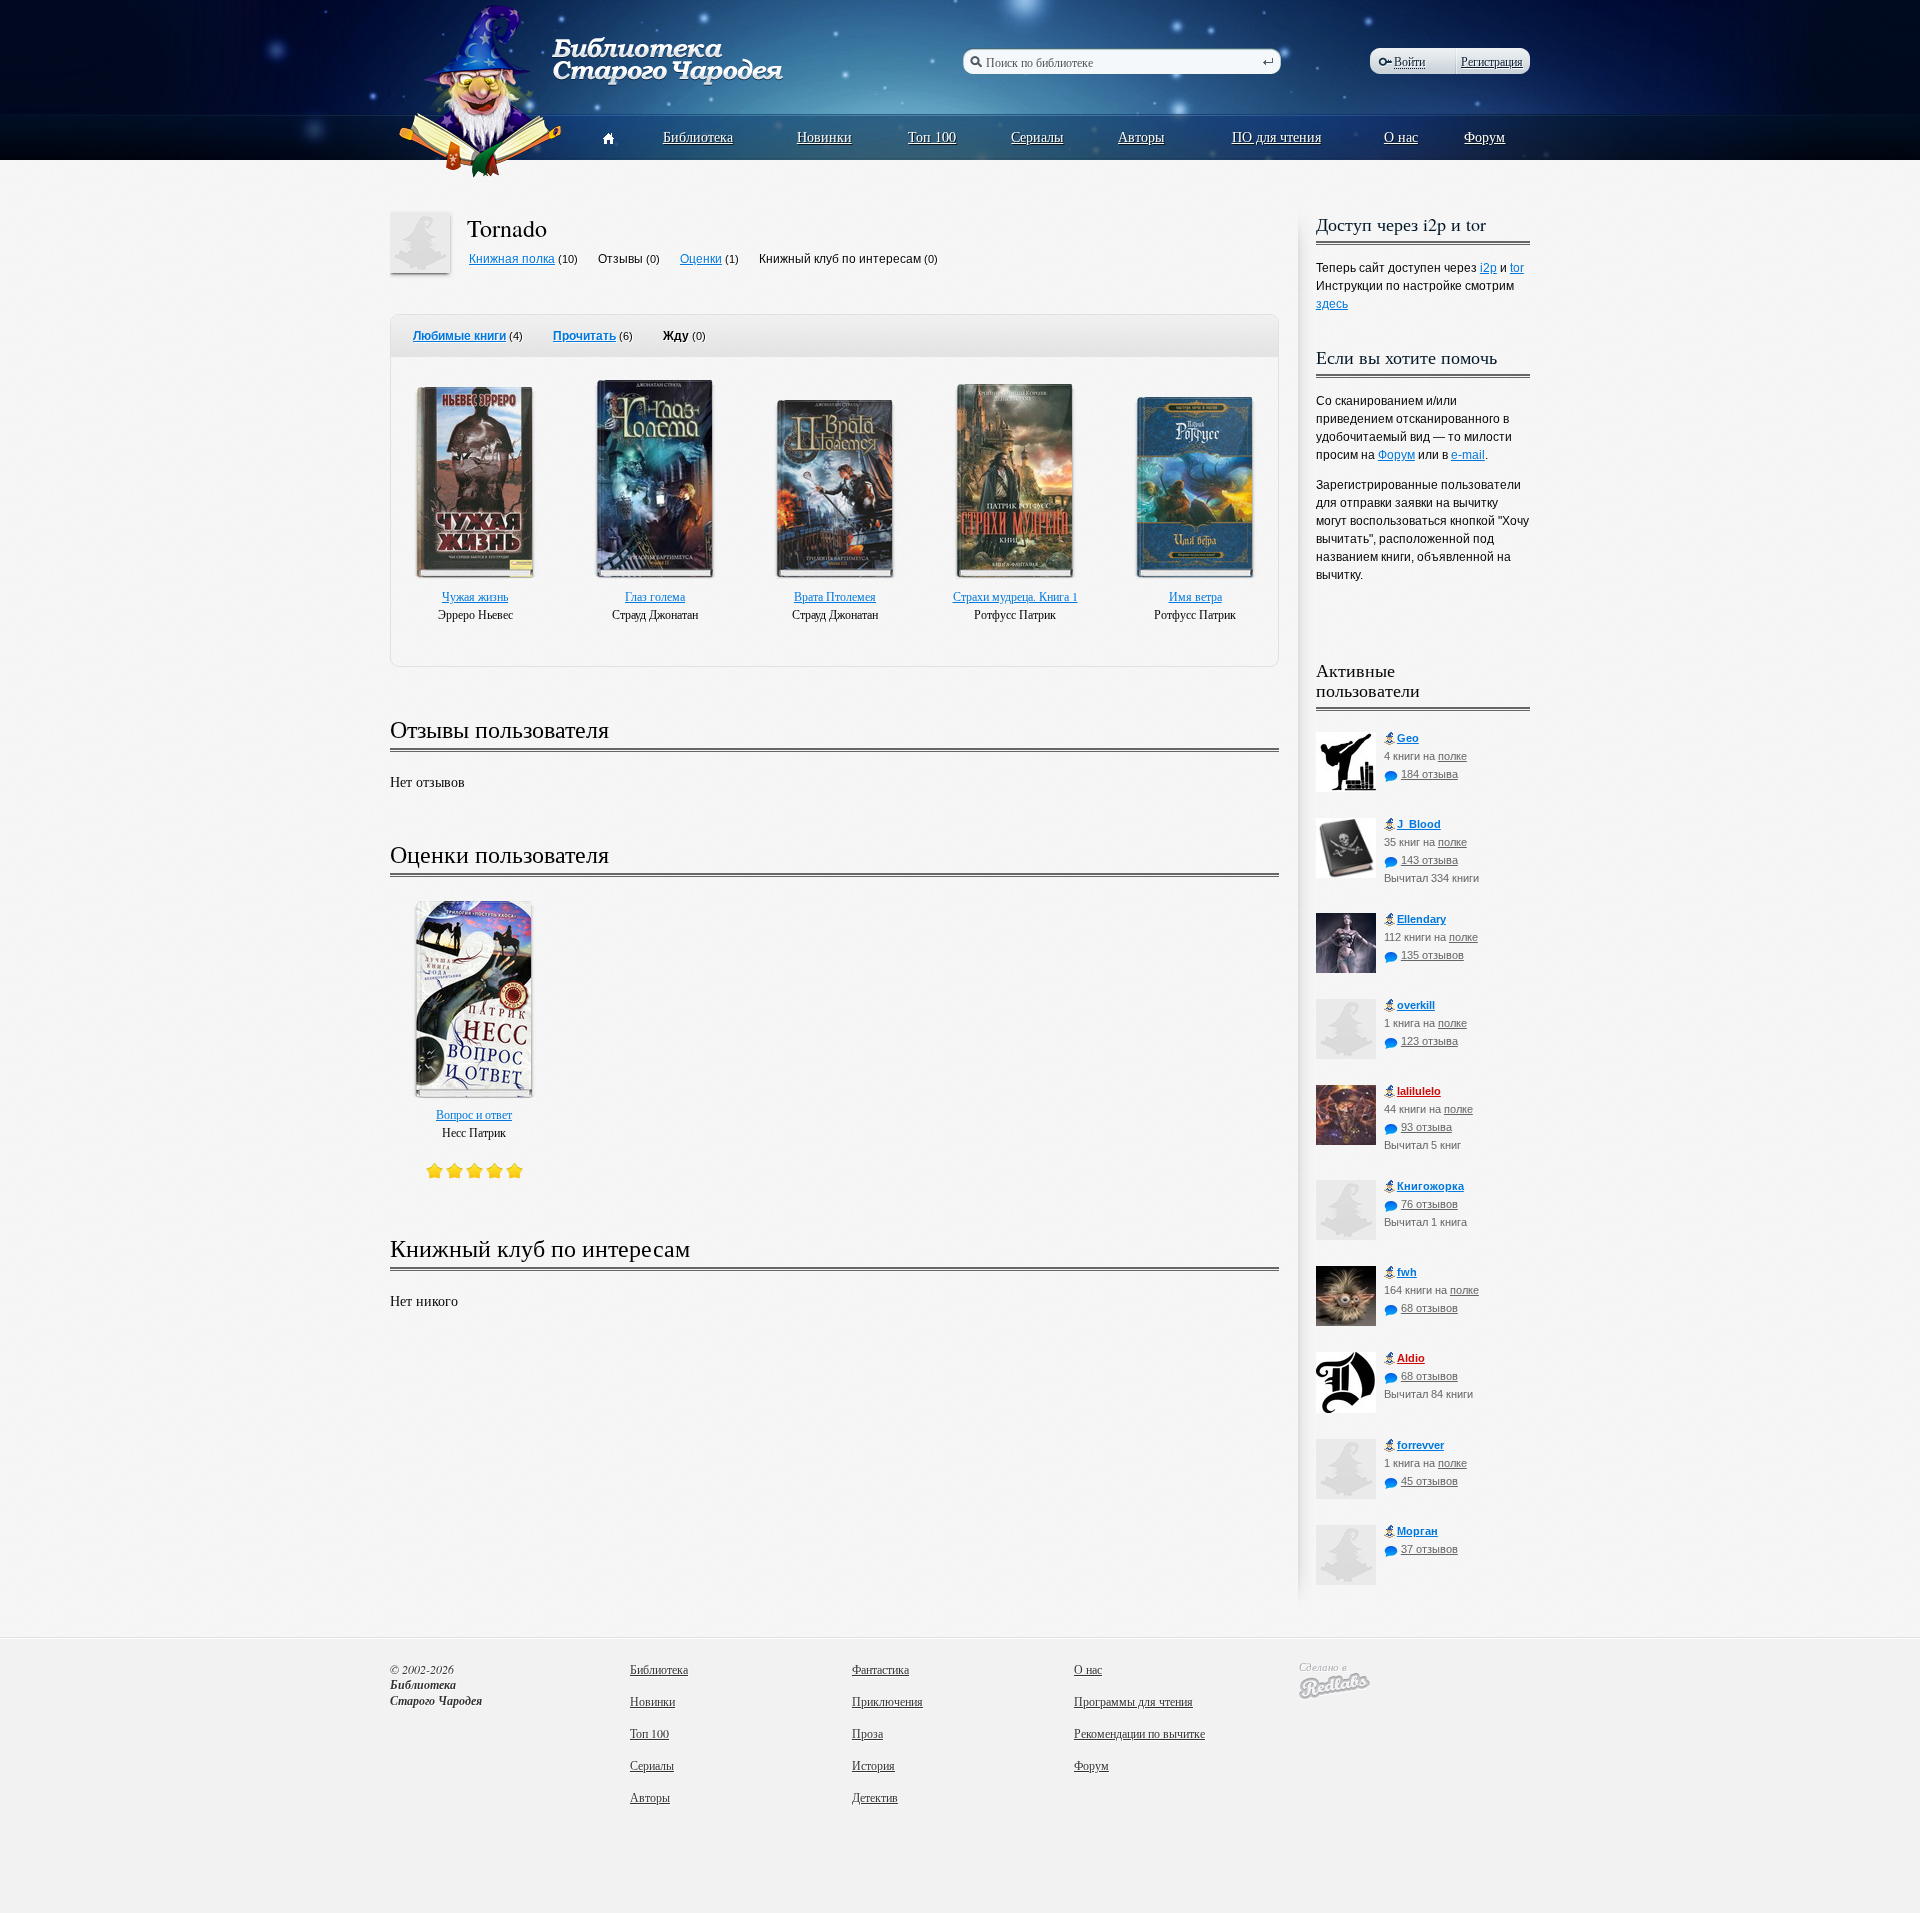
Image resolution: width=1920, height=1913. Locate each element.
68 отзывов (1429, 1308)
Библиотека (698, 136)
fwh (1407, 1272)
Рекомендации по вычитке (1139, 1733)
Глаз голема (655, 596)
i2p (1488, 268)
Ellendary (1421, 919)
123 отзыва (1429, 1041)
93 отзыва (1426, 1127)
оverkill (1416, 1005)
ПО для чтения (1276, 136)
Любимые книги (459, 336)
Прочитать (584, 336)
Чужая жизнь (475, 596)
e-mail (1468, 455)
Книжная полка (512, 259)
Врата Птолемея (835, 596)
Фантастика (880, 1669)
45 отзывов (1429, 1481)
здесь (1332, 304)
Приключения (887, 1701)
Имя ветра (1195, 596)
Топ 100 (932, 136)
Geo (1408, 738)
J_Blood (1419, 824)
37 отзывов (1429, 1549)
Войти (1409, 61)
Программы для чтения (1133, 1701)
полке (1452, 756)
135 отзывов (1432, 955)
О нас (1401, 136)
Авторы (1141, 136)
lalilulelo (1419, 1091)
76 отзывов (1429, 1204)
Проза (867, 1733)
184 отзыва (1429, 774)
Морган (1417, 1531)
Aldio (1411, 1358)
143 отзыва (1429, 860)
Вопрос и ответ (474, 1114)
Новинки (824, 136)
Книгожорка (1430, 1186)
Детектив (875, 1797)
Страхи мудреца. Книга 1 (1015, 596)
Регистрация (1492, 61)
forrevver (1420, 1445)
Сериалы (1037, 136)
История (873, 1765)
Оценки (701, 259)
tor (1517, 268)
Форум (1484, 136)
